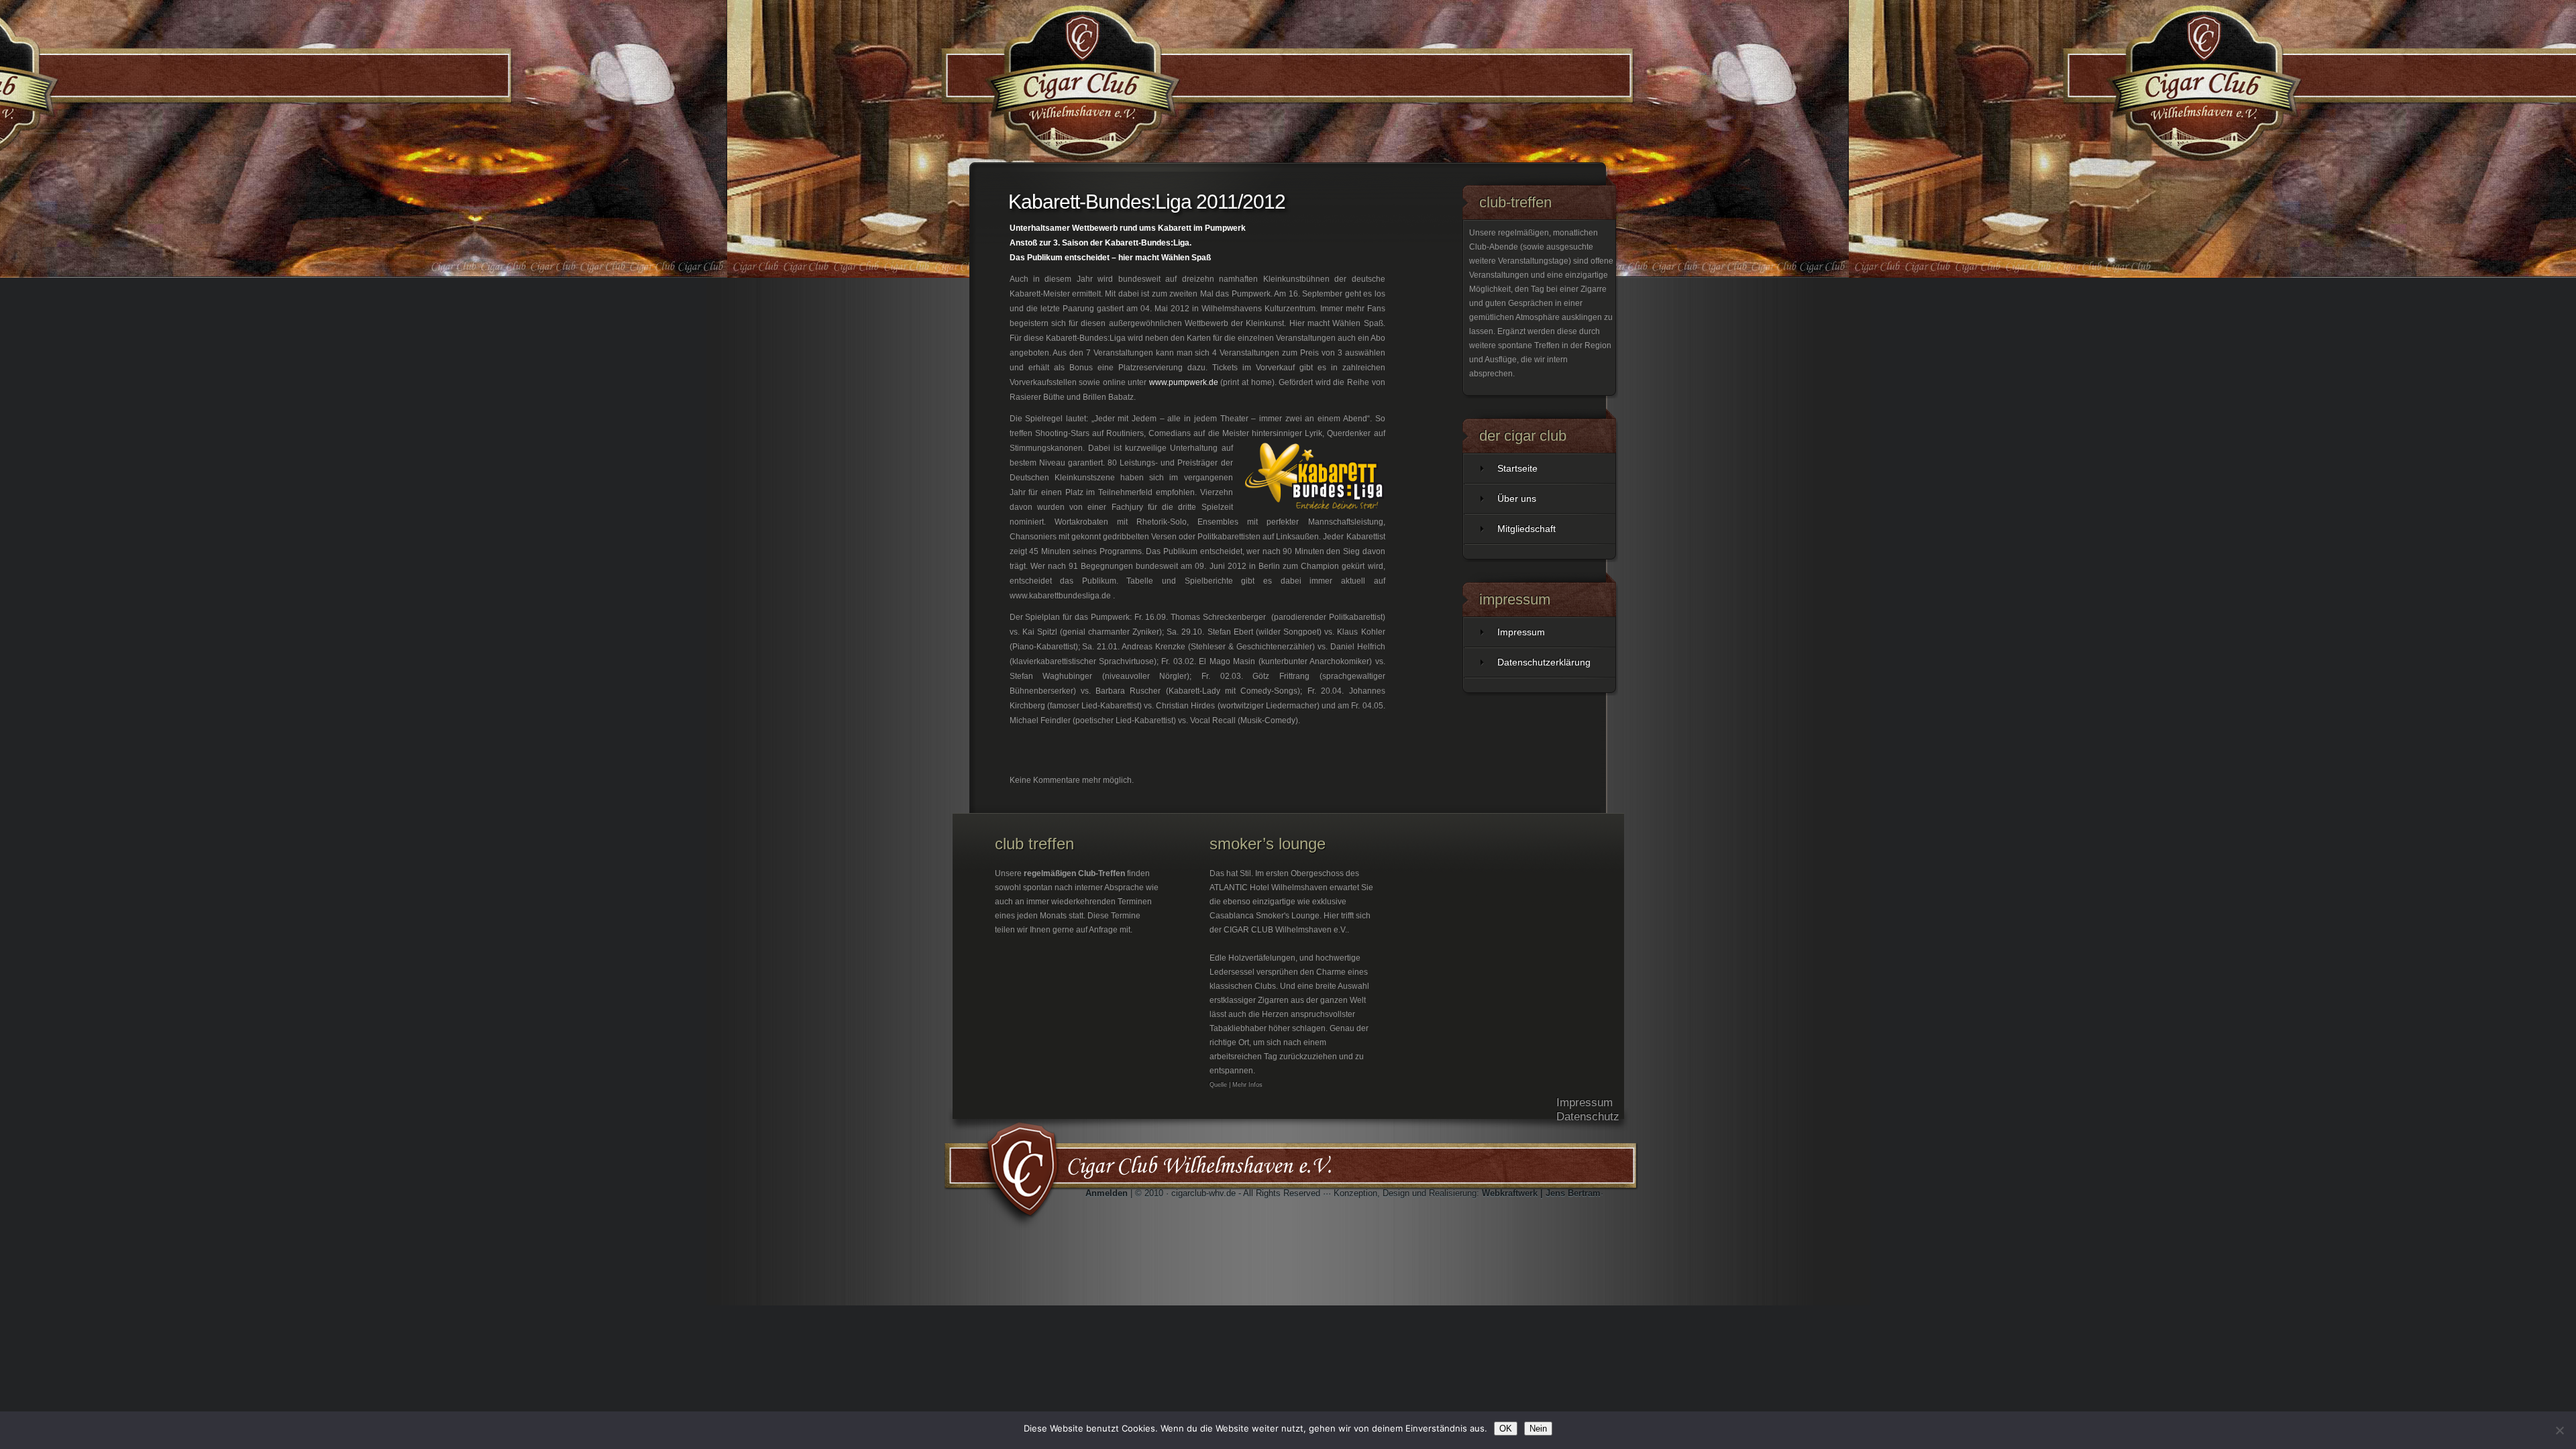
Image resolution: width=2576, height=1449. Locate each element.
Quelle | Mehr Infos (1236, 1085)
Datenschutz (1588, 1117)
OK (1506, 1429)
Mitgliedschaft (1526, 529)
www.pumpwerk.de (1184, 382)
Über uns (1517, 498)
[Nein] (2559, 1430)
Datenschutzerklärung (1544, 662)
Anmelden (1107, 1193)
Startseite (1517, 468)
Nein (1538, 1429)
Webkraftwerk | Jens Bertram (1541, 1193)
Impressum (1521, 632)
